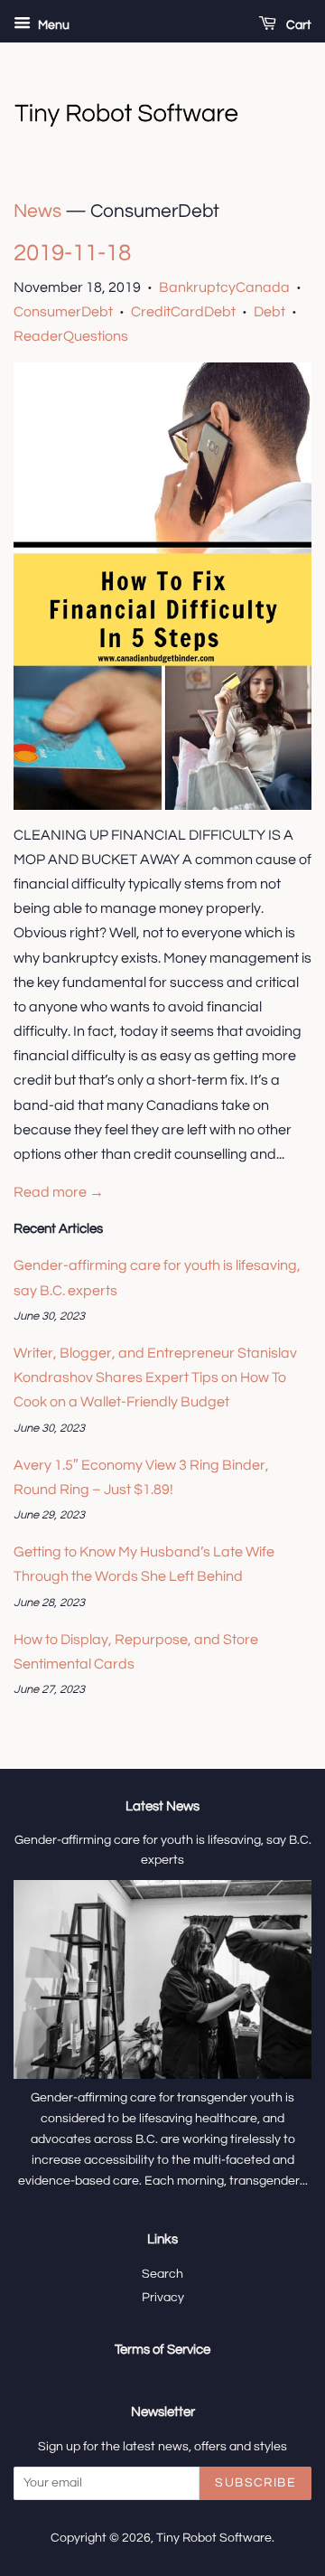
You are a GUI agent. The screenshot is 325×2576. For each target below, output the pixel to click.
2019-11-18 (72, 253)
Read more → (59, 1192)
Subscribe (255, 2483)
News (37, 211)
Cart (297, 25)
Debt (269, 312)
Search (162, 2274)
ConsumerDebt (63, 312)
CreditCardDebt (183, 312)
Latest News (162, 1806)
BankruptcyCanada (224, 287)
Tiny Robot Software (214, 2538)
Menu (52, 25)
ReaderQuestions (71, 336)
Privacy (163, 2298)
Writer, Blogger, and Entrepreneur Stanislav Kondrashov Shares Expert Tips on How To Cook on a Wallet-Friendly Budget (155, 1377)
